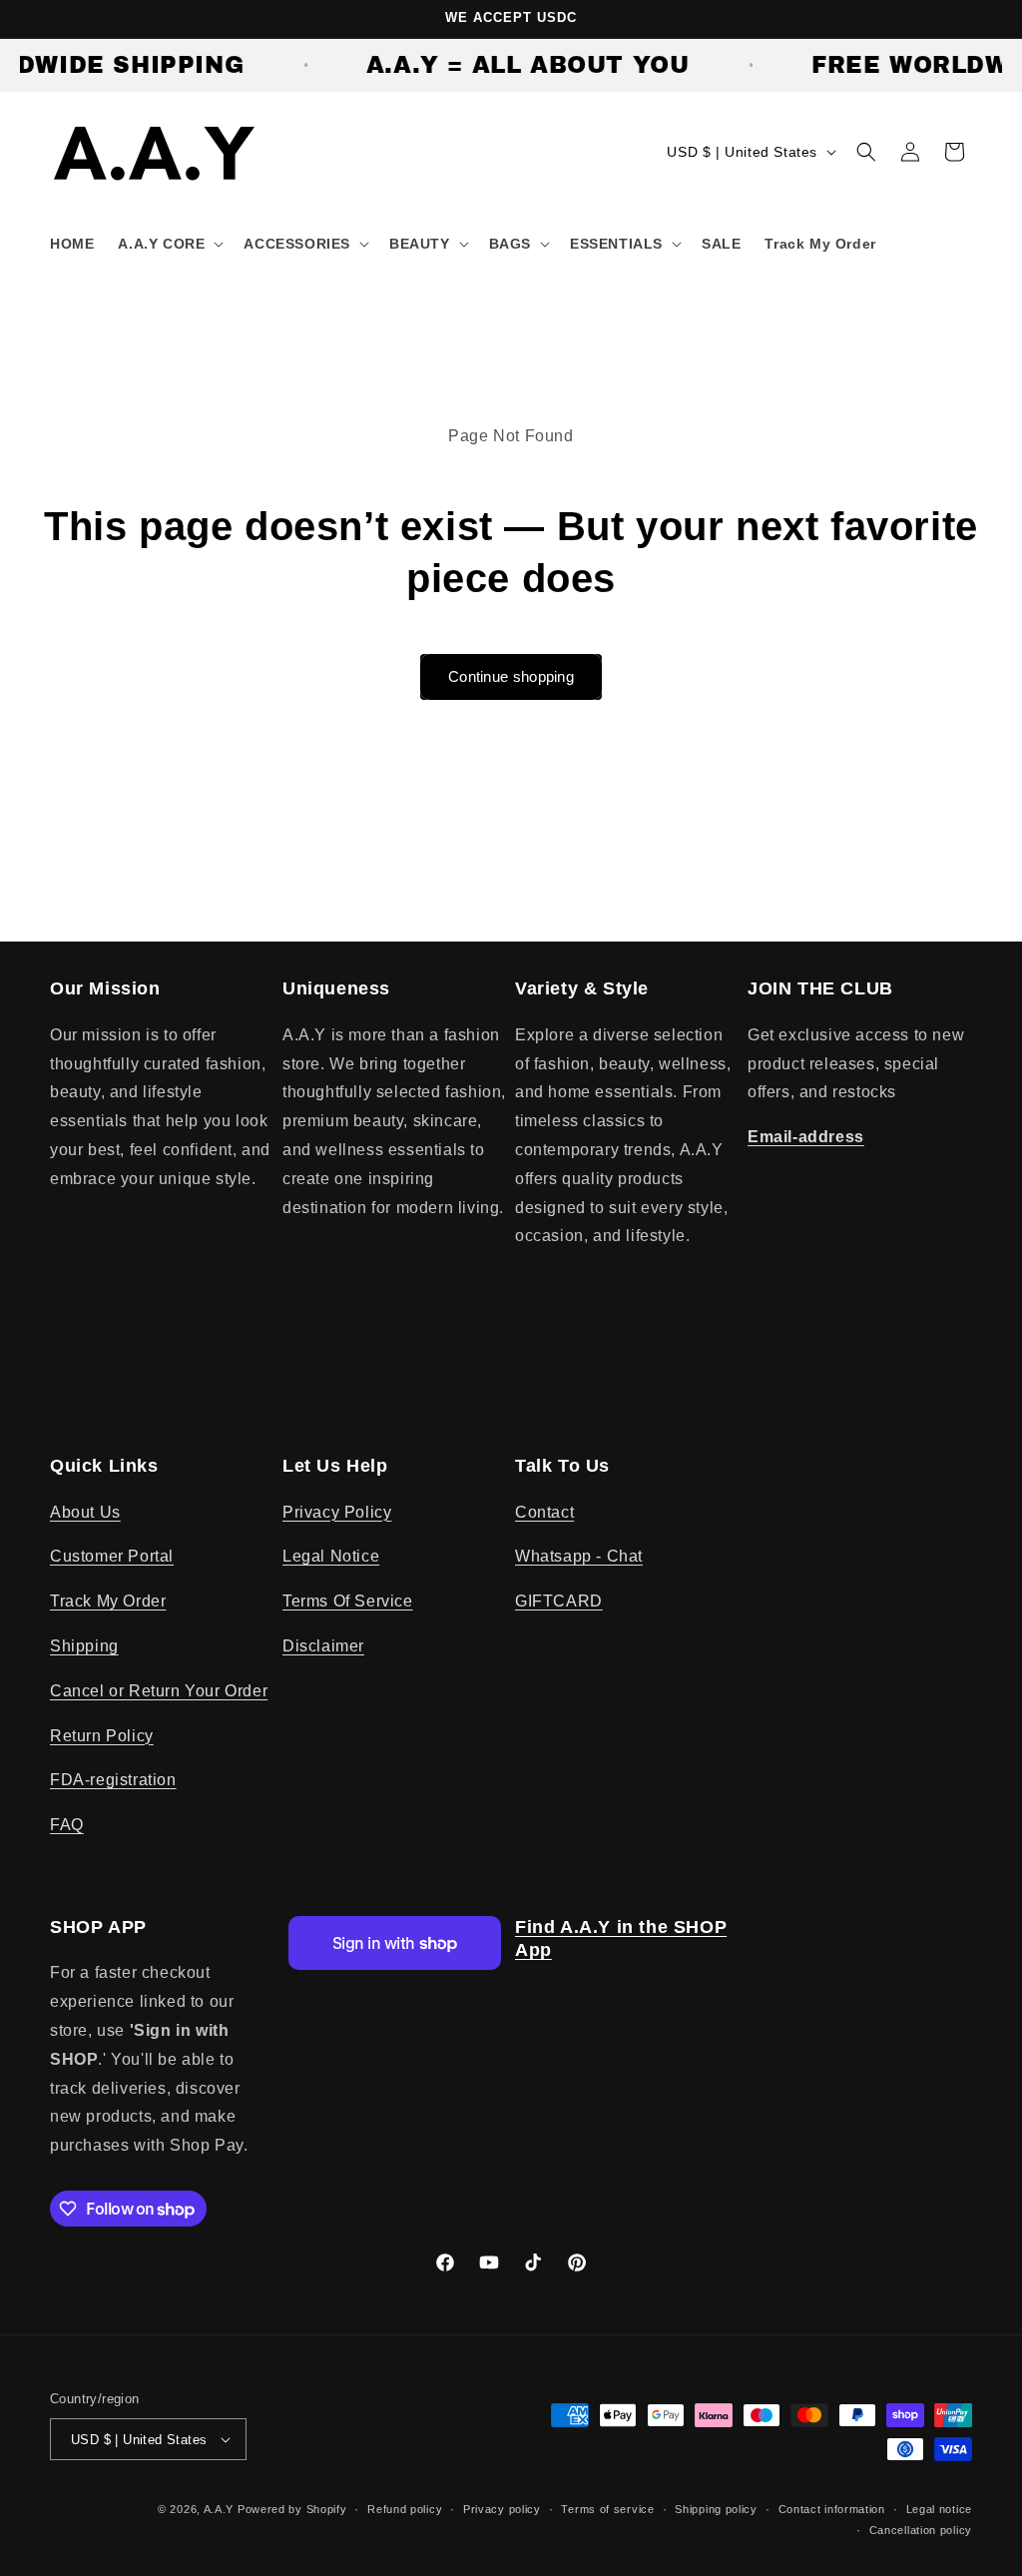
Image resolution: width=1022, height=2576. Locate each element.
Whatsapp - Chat (579, 1556)
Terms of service (607, 2509)
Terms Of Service (348, 1601)
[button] (169, 244)
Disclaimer (323, 1646)
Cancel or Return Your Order (159, 1691)
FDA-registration (113, 1780)
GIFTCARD (559, 1601)
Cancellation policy (921, 2530)
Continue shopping (511, 676)
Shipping (84, 1646)
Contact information (832, 2509)
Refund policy (405, 2509)
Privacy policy (502, 2509)
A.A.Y (221, 2509)
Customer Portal (112, 1556)
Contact (544, 1512)
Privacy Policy (337, 1512)
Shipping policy (716, 2509)
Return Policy (102, 1736)
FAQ (67, 1825)
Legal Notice (331, 1556)
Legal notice (939, 2509)
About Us (85, 1512)
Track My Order (108, 1601)
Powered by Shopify (292, 2509)
